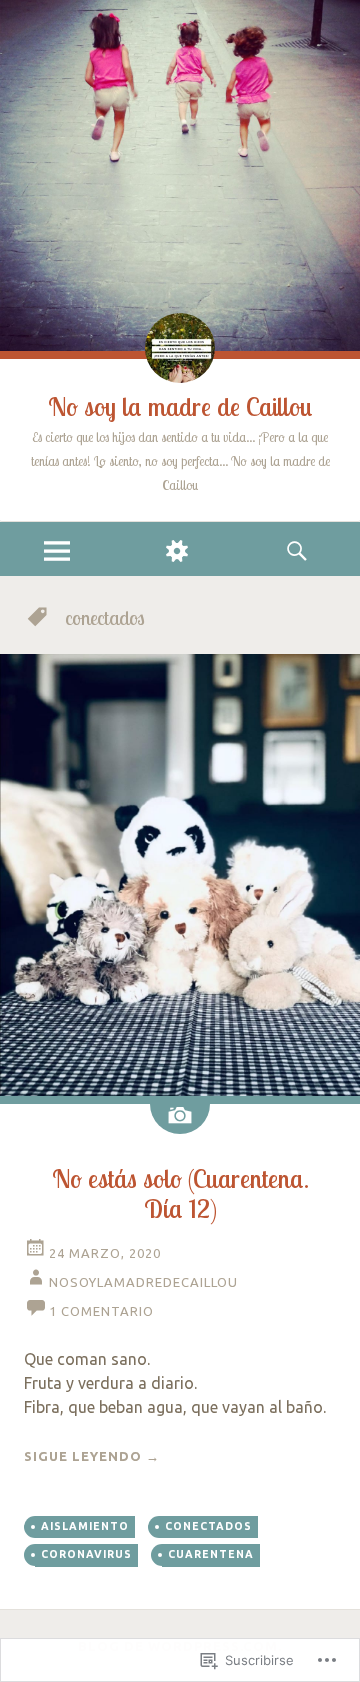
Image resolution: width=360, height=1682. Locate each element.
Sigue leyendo (92, 1456)
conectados (208, 1526)
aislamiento (85, 1526)
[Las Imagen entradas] (180, 1119)
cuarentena (211, 1554)
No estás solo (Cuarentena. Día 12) (180, 1193)
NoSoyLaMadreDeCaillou (143, 1282)
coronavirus (86, 1554)
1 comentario (101, 1311)
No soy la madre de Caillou (180, 406)
